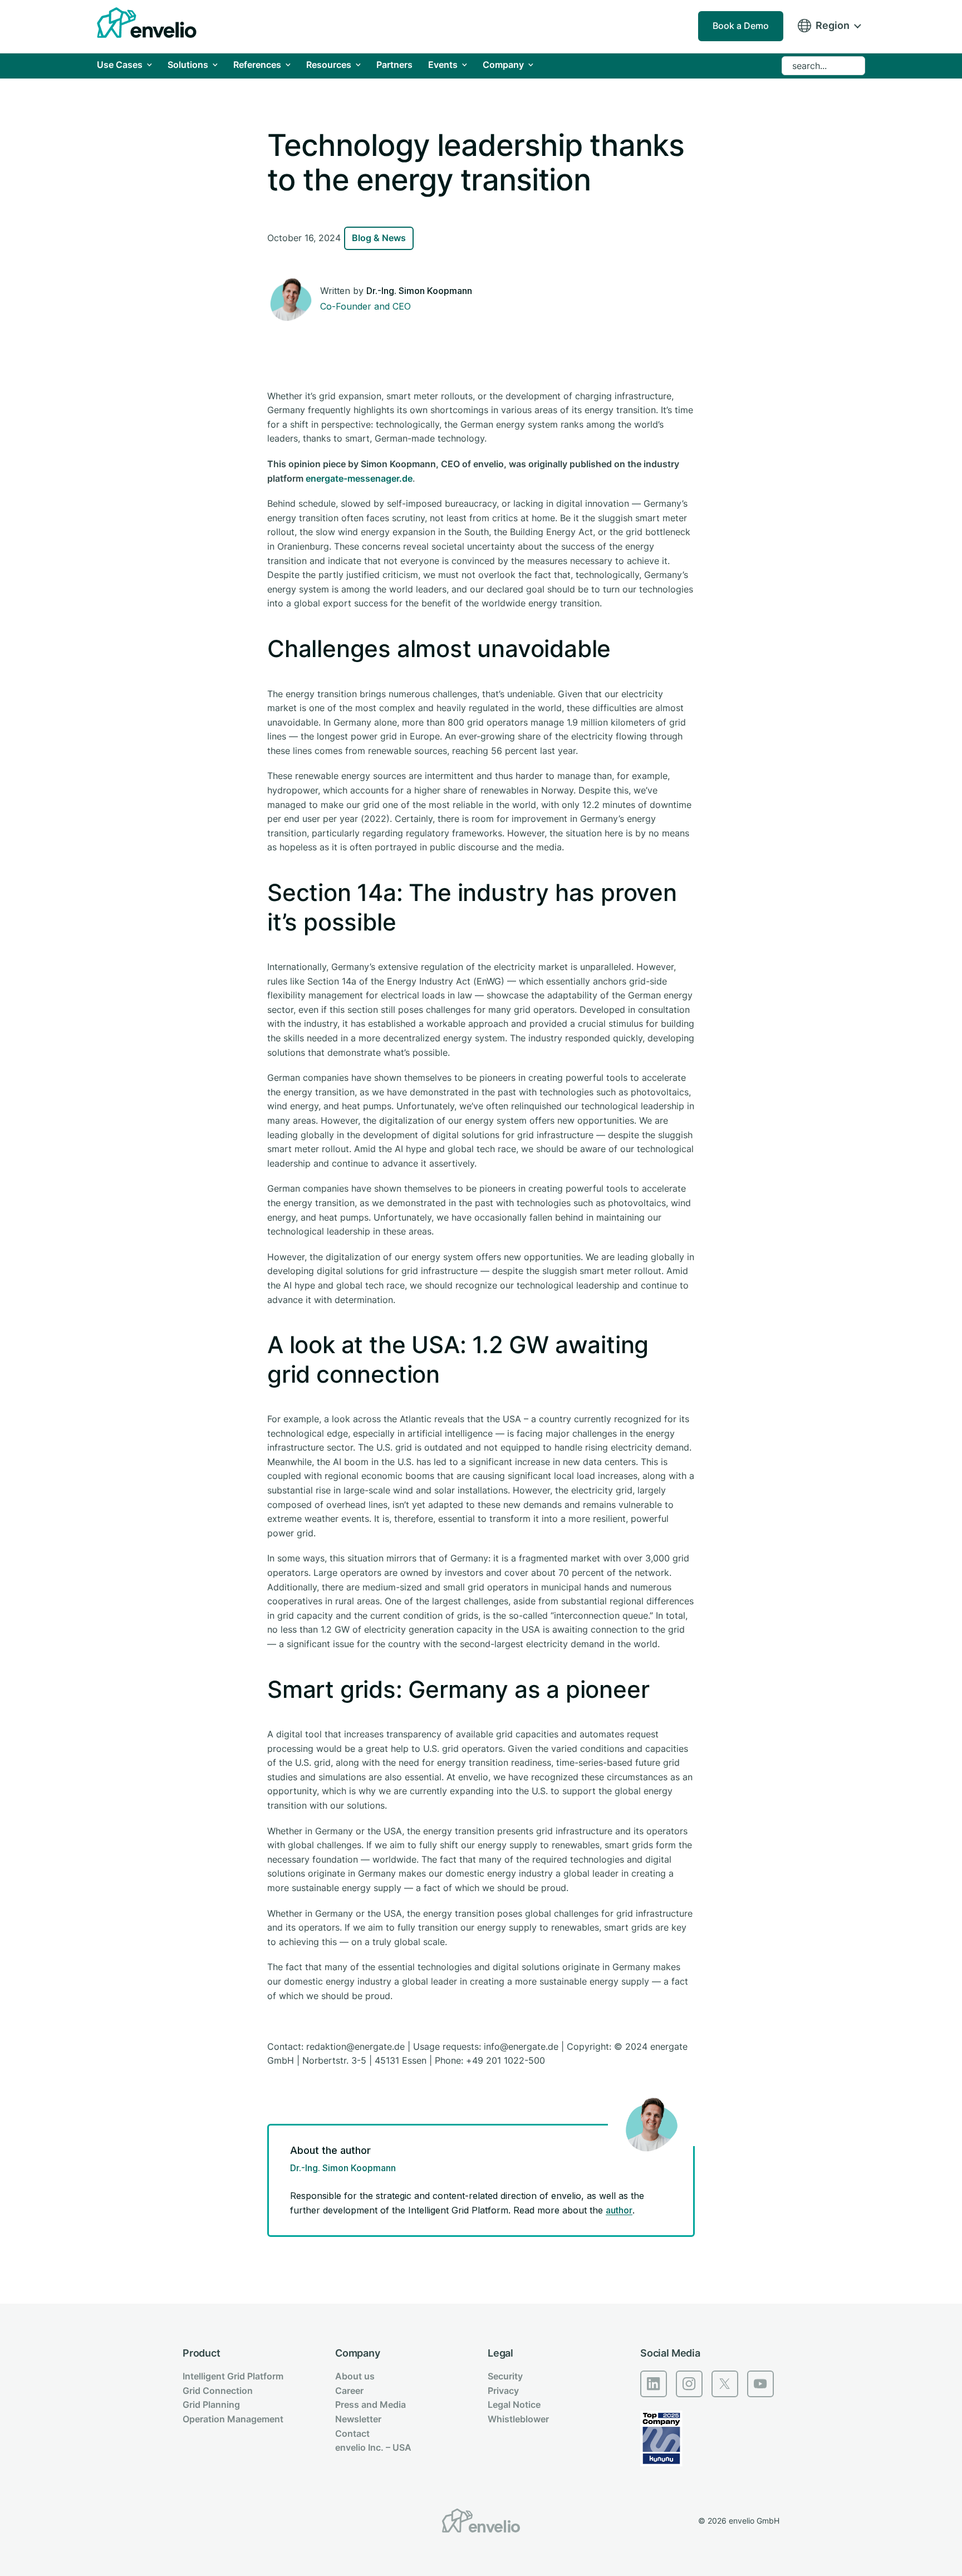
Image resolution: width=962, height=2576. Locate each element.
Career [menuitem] (349, 2391)
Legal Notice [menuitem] (514, 2404)
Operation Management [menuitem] (233, 2419)
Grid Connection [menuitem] (218, 2391)
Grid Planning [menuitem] (211, 2404)
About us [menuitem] (355, 2376)
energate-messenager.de (359, 478)
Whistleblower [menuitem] (518, 2419)
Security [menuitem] (505, 2376)
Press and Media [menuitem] (370, 2404)
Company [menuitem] (358, 2353)
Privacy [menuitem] (503, 2391)
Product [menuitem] (202, 2353)
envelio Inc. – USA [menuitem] (373, 2447)
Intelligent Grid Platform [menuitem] (233, 2376)
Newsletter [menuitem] (358, 2419)
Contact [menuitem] (352, 2433)
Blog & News (379, 238)
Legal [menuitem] (500, 2353)
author (619, 2210)
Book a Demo (741, 26)
